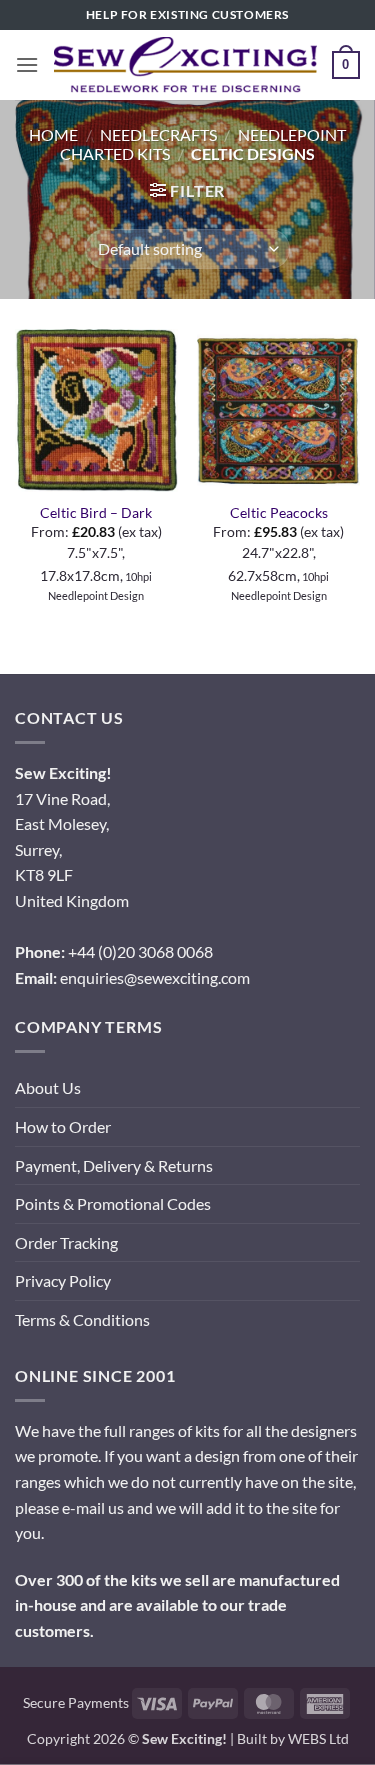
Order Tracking (66, 1242)
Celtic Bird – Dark (96, 513)
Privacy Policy (63, 1280)
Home (53, 134)
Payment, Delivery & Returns (114, 1165)
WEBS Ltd (318, 1738)
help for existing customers (187, 14)
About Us (48, 1087)
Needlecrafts (158, 134)
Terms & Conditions (82, 1319)
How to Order (63, 1126)
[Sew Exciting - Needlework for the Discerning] (185, 65)
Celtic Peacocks (279, 513)
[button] (27, 64)
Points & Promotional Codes (113, 1203)
